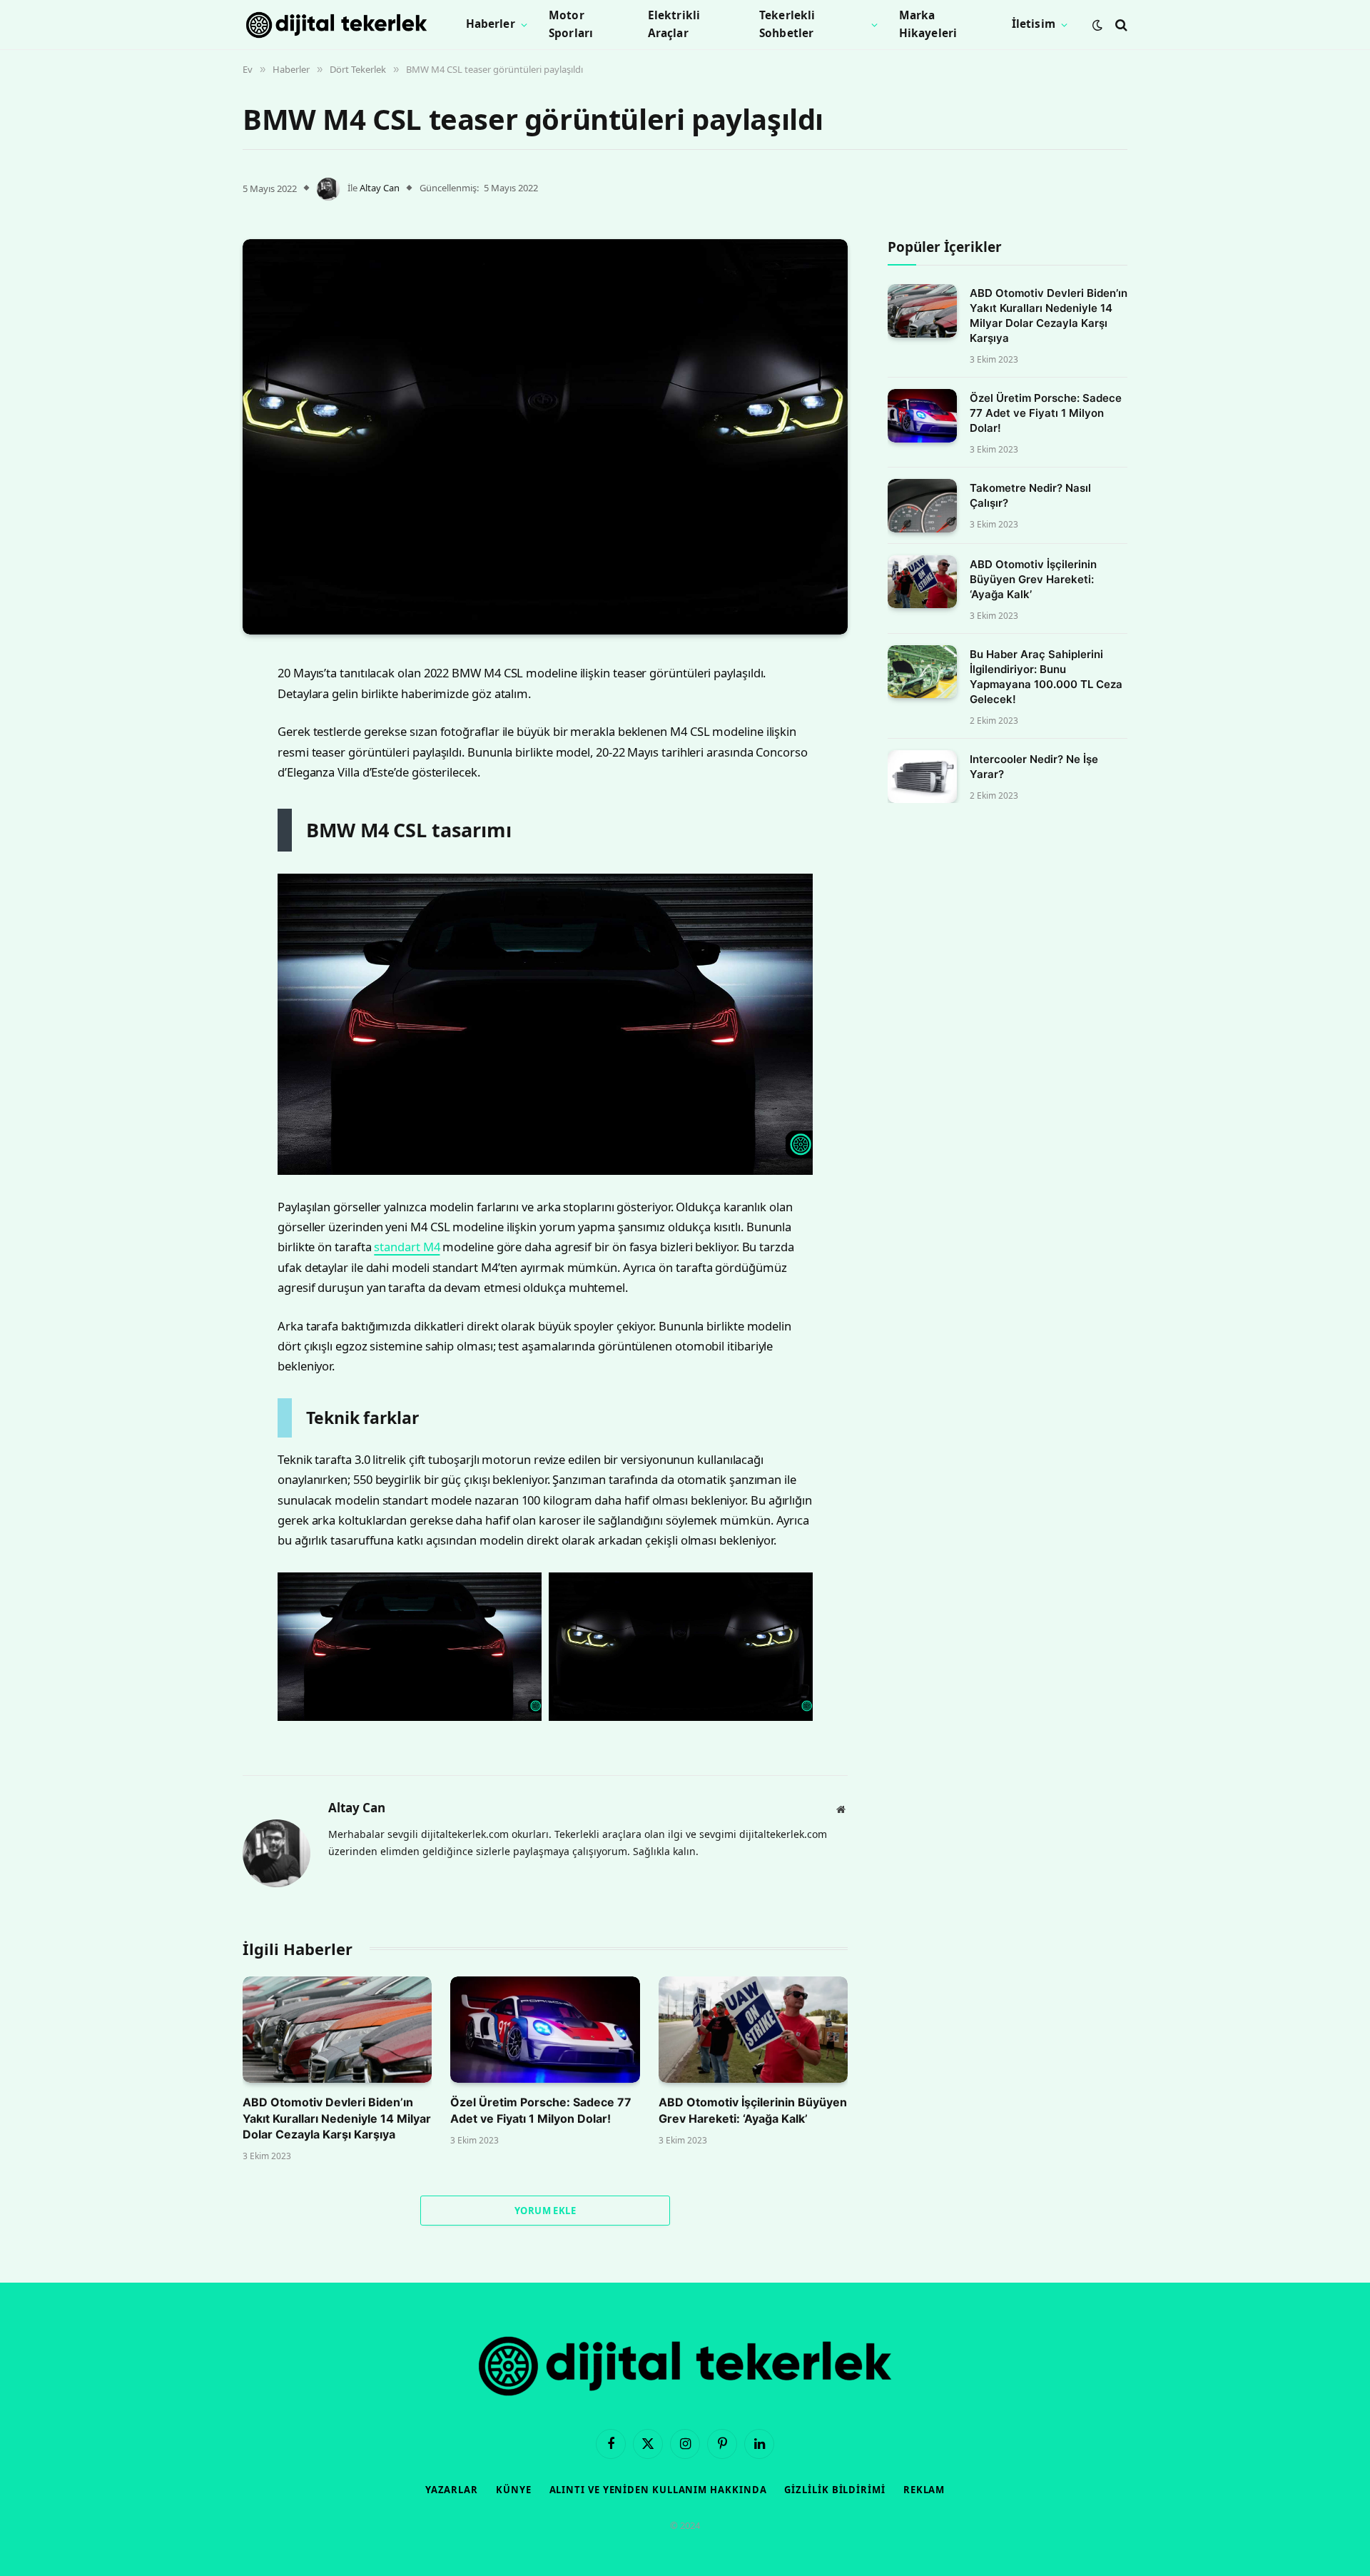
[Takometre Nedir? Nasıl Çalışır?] (922, 506)
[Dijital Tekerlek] (336, 25)
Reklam (924, 2490)
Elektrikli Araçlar (674, 24)
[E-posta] (193, 851)
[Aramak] (1120, 25)
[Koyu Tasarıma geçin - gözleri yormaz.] (1097, 25)
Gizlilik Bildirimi (834, 2490)
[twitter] (193, 742)
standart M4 (407, 1247)
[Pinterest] (193, 814)
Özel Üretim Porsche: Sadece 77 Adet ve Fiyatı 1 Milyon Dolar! (541, 2110)
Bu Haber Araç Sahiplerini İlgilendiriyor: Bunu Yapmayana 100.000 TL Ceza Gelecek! (1046, 677)
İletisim (1034, 24)
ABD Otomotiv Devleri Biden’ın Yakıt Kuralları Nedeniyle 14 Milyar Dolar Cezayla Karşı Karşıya (337, 2118)
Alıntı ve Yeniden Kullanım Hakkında (658, 2490)
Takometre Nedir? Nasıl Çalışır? (1030, 495)
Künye (514, 2490)
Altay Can (380, 188)
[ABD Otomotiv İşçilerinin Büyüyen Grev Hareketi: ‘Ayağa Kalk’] (753, 2030)
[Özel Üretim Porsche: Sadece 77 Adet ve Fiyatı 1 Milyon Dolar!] (545, 2030)
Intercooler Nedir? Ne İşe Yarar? (1034, 767)
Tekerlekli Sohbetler (787, 24)
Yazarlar (452, 2490)
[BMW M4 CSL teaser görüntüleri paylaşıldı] (545, 437)
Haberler (491, 24)
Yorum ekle (545, 2211)
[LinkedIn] (193, 778)
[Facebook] (193, 705)
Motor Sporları (571, 24)
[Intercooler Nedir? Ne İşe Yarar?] (922, 777)
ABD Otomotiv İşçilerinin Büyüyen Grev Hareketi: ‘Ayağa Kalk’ (753, 2110)
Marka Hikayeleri (928, 24)
